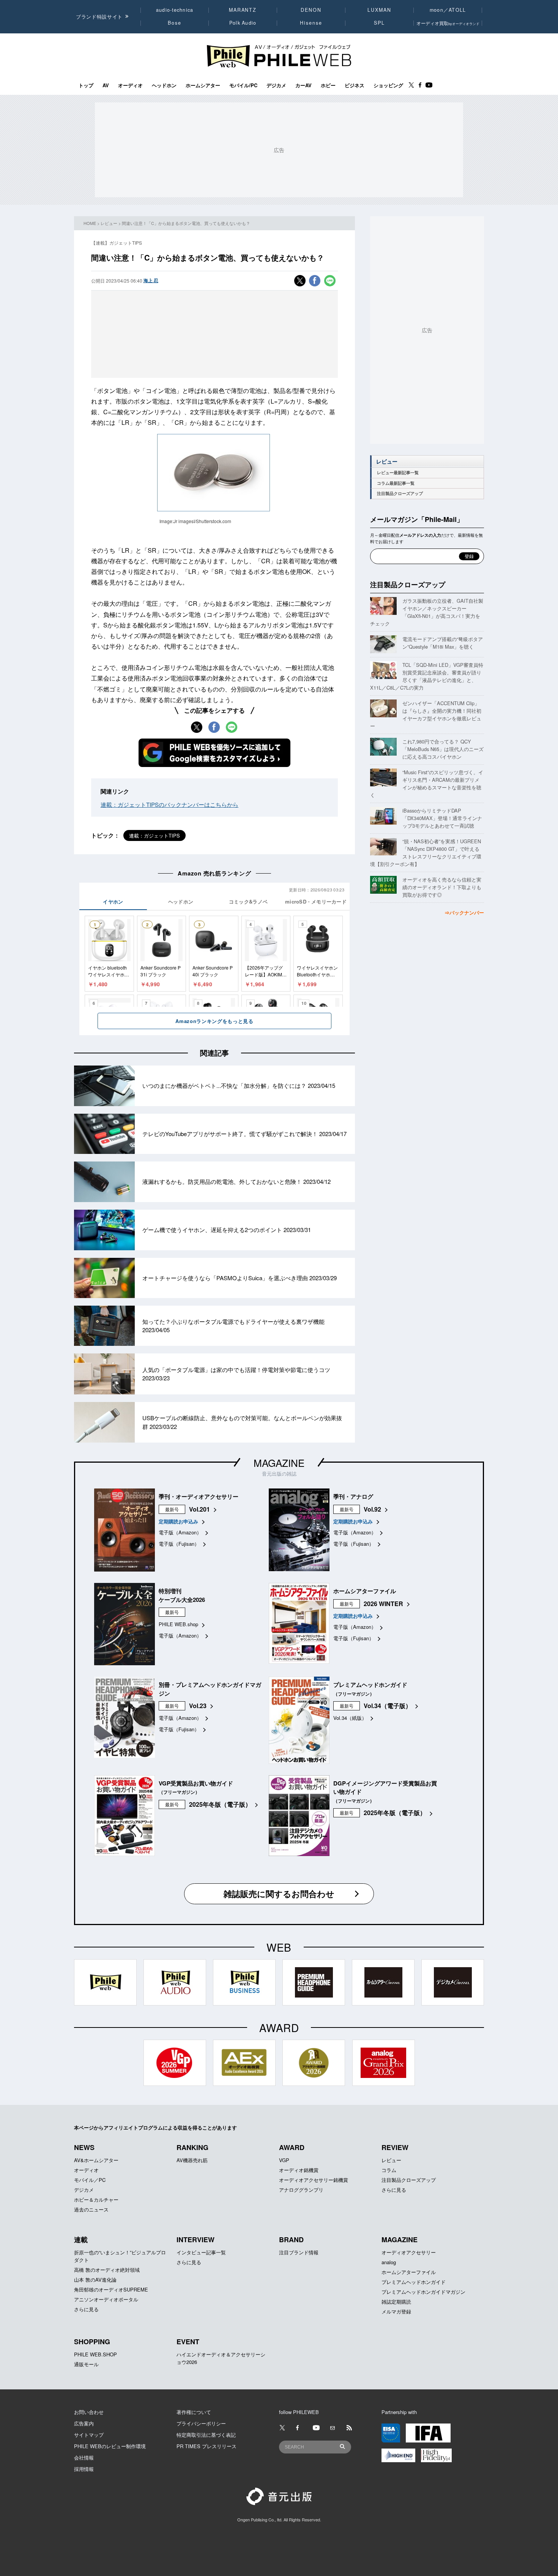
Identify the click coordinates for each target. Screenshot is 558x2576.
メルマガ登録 (396, 2311)
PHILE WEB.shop (178, 1624)
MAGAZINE (279, 1462)
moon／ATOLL (448, 10)
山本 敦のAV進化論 (95, 2280)
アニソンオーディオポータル (106, 2299)
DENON (311, 10)
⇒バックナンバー (464, 912)
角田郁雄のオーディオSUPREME (111, 2289)
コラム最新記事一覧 (396, 483)
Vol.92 (372, 1509)
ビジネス (355, 85)
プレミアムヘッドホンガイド (414, 2282)
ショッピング (388, 85)
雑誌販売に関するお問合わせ (279, 1894)
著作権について (194, 2412)
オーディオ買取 (448, 23)
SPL (380, 23)
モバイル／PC (90, 2180)
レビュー (109, 223)
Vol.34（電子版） (388, 1706)
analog (389, 2262)
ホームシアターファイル (409, 2272)
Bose (175, 23)
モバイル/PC (243, 85)
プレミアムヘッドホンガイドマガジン (423, 2292)
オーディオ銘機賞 (299, 2170)
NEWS (84, 2147)
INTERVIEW (195, 2240)
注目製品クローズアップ (400, 493)
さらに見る (394, 2190)
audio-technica (175, 10)
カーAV (303, 85)
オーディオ (130, 85)
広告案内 (84, 2423)
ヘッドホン (164, 85)
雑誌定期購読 (396, 2302)
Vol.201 (199, 1509)
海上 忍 (151, 280)
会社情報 (84, 2457)
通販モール (86, 2364)
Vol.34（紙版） (350, 1718)
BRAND (291, 2240)
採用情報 (84, 2469)
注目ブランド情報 (299, 2252)
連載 (81, 2240)
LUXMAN (379, 10)
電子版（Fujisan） (179, 1544)
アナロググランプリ (301, 2190)
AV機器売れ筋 (192, 2160)
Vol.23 (198, 1706)
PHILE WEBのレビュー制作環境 (110, 2446)
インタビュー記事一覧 (201, 2252)
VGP (284, 2160)
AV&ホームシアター (96, 2160)
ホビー (328, 85)
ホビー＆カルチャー (96, 2200)
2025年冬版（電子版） (220, 1804)
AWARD (292, 2147)
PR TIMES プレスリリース (206, 2446)
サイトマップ (89, 2435)
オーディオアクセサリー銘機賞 (314, 2180)
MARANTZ (243, 10)
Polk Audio (243, 23)
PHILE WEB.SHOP (95, 2354)
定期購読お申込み (178, 1521)
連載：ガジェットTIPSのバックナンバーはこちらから (169, 804)
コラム (389, 2170)
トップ (86, 85)
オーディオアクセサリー (409, 2252)
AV (106, 85)
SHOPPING (92, 2342)
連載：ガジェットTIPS (154, 835)
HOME (90, 223)
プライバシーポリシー (201, 2423)
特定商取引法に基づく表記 (206, 2435)
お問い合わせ (89, 2412)
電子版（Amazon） (180, 1532)
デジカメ (276, 85)
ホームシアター (203, 85)
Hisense (311, 23)
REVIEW (395, 2147)
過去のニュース (91, 2209)
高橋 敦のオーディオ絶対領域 (107, 2270)
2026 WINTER (383, 1604)
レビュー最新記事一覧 (398, 472)
